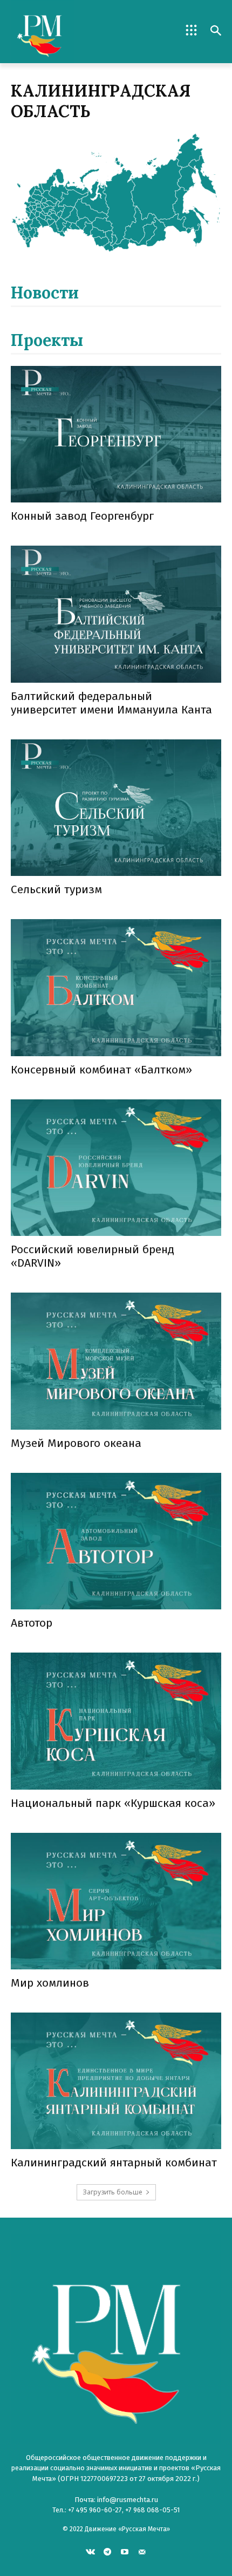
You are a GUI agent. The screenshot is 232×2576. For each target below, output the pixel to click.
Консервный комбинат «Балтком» (101, 1070)
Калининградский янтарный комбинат (114, 2163)
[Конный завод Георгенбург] (116, 434)
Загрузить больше (112, 2192)
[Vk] (90, 2551)
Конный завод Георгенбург (82, 516)
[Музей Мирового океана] (116, 1361)
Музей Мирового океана (76, 1443)
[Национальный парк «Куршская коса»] (116, 1721)
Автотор (32, 1623)
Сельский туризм (56, 889)
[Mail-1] (142, 2551)
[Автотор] (116, 1541)
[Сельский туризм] (116, 808)
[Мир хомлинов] (116, 1901)
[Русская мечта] (63, 32)
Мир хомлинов (50, 1983)
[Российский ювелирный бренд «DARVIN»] (116, 1168)
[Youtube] (125, 2551)
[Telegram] (108, 2551)
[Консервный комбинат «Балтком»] (116, 987)
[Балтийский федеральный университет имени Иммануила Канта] (116, 614)
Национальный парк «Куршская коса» (113, 1803)
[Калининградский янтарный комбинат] (116, 2081)
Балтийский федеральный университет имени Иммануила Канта (111, 703)
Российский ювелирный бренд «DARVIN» (93, 1256)
